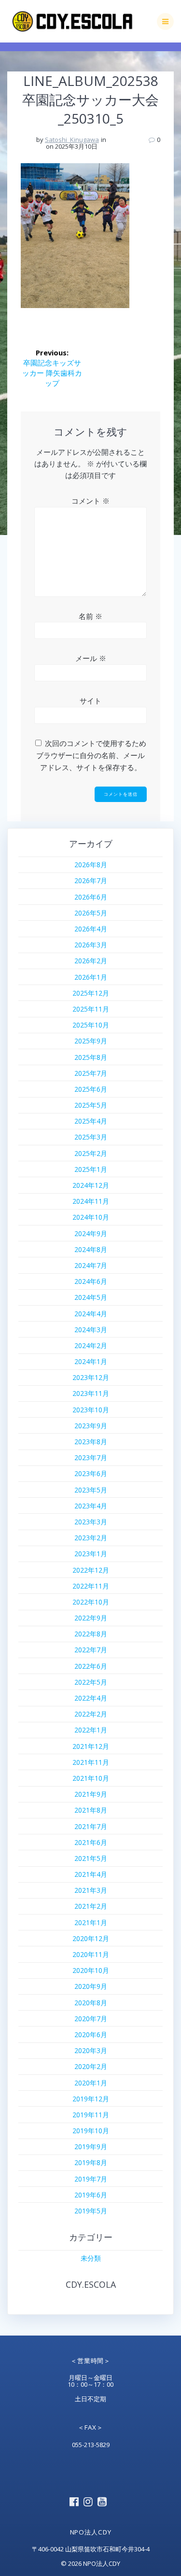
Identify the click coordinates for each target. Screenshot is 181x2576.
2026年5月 (91, 913)
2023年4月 (91, 1506)
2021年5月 (91, 1858)
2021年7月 (91, 1826)
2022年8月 (91, 1634)
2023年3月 (91, 1522)
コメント (90, 501)
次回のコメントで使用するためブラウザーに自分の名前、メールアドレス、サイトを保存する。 (91, 755)
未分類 (91, 2258)
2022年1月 (91, 1730)
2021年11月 (91, 1762)
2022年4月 (91, 1698)
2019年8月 (91, 2162)
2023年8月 (91, 1442)
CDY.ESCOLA (91, 2284)
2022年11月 (91, 1586)
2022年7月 (91, 1650)
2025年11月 (91, 1009)
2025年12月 (91, 993)
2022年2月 (91, 1714)
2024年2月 (91, 1345)
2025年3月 (91, 1137)
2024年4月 (91, 1314)
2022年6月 (91, 1666)
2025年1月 (91, 1169)
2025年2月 (91, 1153)
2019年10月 (91, 2131)
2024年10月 (91, 1217)
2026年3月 (91, 945)
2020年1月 (91, 2083)
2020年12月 (91, 1938)
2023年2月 (91, 1538)
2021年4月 (91, 1874)
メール (91, 658)
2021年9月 (91, 1794)
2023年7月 (91, 1457)
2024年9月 (91, 1233)
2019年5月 (91, 2211)
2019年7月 (91, 2179)
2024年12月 (91, 1185)
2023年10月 (91, 1410)
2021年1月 (91, 1922)
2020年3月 (91, 2050)
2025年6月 (91, 1089)
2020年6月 (91, 2034)
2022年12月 (91, 1570)
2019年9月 (91, 2147)
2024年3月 (91, 1330)
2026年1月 (91, 977)
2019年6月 (91, 2195)
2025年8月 (91, 1057)
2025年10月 (91, 1025)
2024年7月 (91, 1265)
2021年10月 (91, 1778)
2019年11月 (91, 2115)
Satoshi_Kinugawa (72, 140)
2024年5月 (91, 1297)
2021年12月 (91, 1746)
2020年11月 (91, 1954)
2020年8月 (91, 2003)
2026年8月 (91, 865)
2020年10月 (91, 1970)
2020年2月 (91, 2066)
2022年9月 (91, 1618)
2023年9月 (91, 1426)
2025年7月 (91, 1073)
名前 (90, 616)
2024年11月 (91, 1201)
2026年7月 (91, 880)
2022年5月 (91, 1682)
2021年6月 (91, 1842)
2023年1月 (91, 1554)
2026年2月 (91, 961)
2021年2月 (91, 1906)
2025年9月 (91, 1041)
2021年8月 (91, 1810)
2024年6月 (91, 1281)
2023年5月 (91, 1490)
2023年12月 (91, 1377)
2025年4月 (91, 1121)
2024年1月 (91, 1361)
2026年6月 (91, 897)
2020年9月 (91, 1986)
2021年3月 (91, 1890)
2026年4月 (91, 929)
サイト (90, 701)
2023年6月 (91, 1473)
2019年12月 (91, 2099)
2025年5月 (91, 1105)
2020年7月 (91, 2019)
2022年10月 (91, 1602)
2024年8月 (91, 1249)
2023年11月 (91, 1393)
